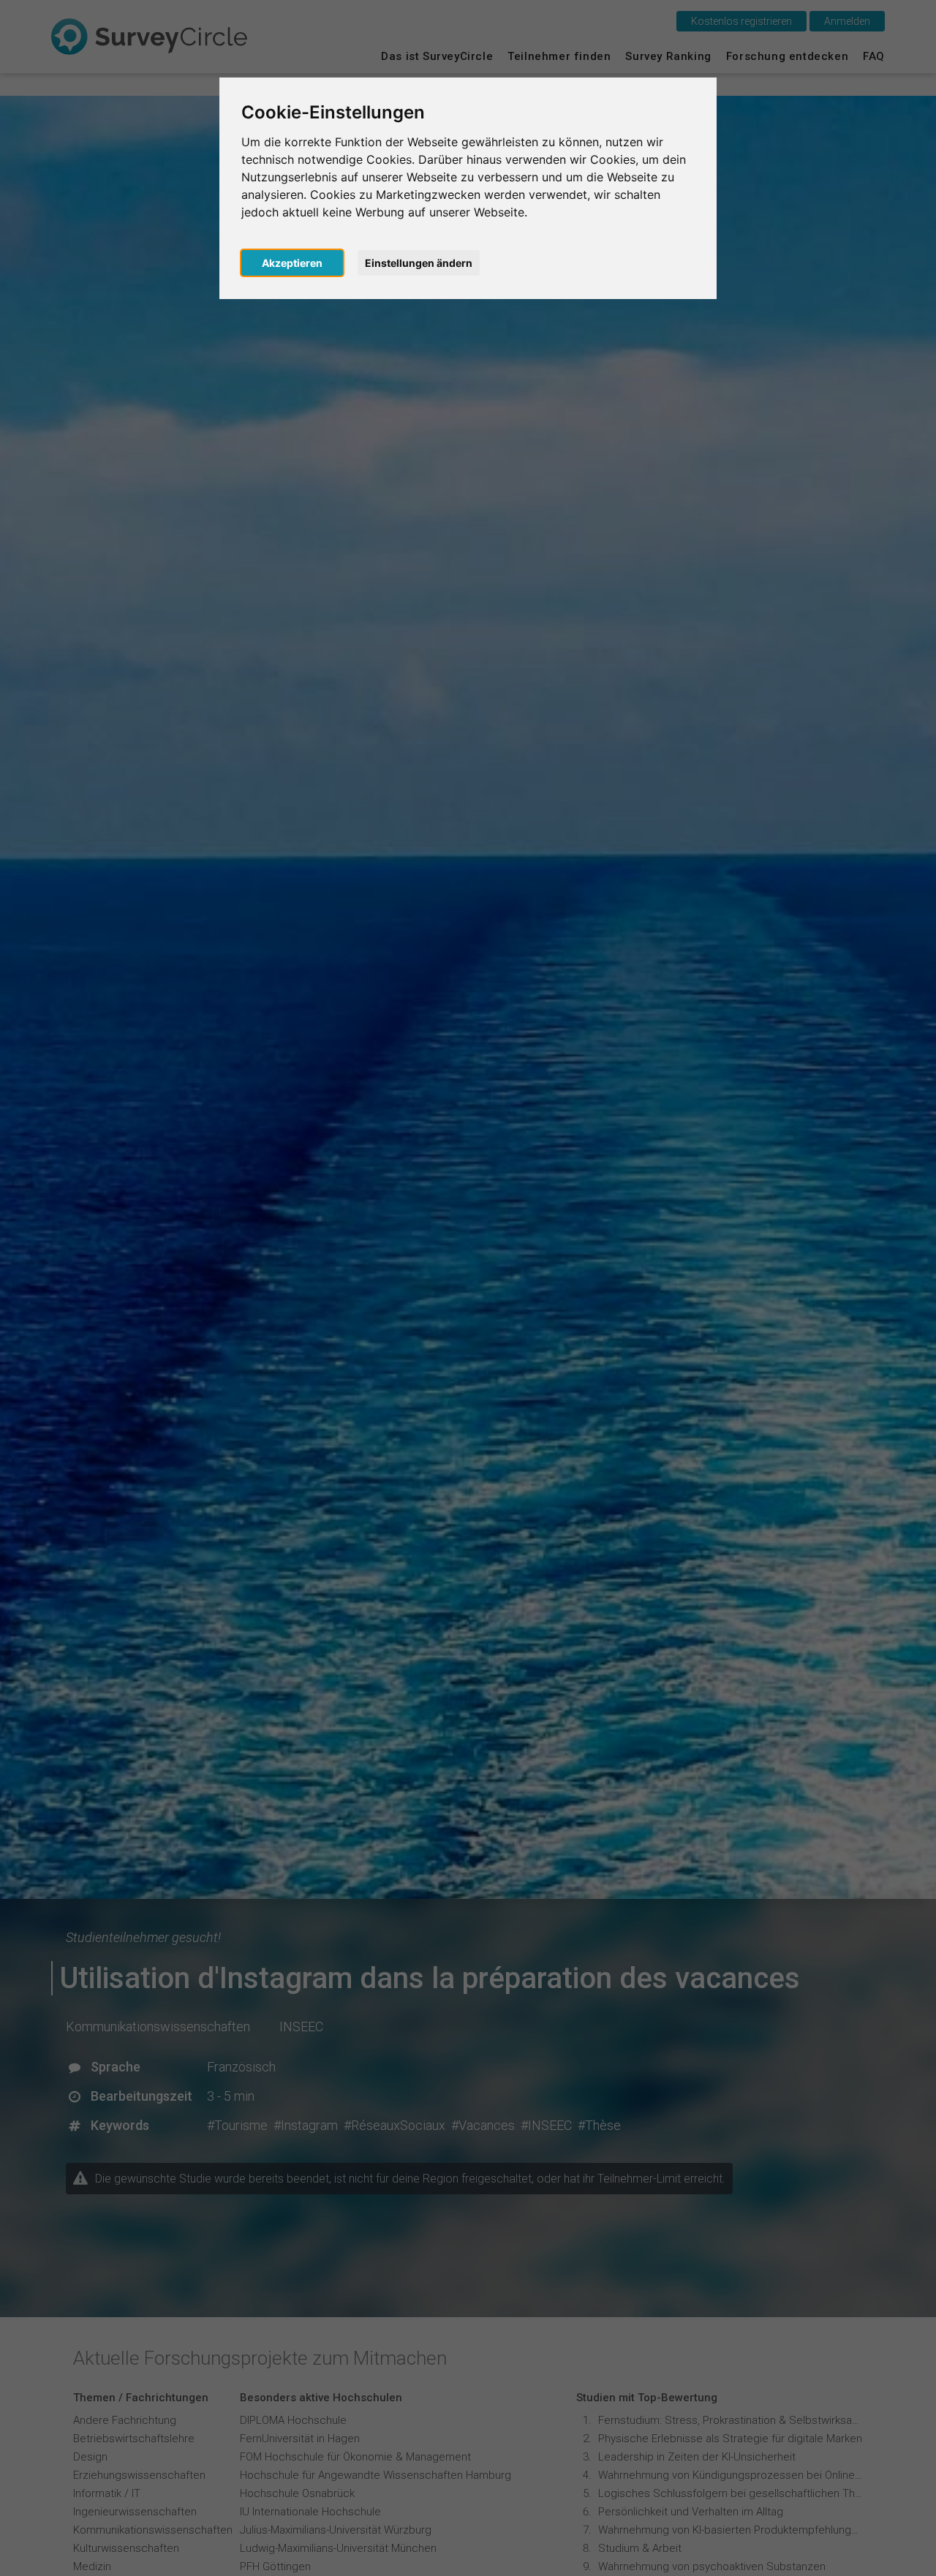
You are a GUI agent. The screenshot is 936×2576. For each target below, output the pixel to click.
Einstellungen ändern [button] (419, 263)
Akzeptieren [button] (292, 263)
